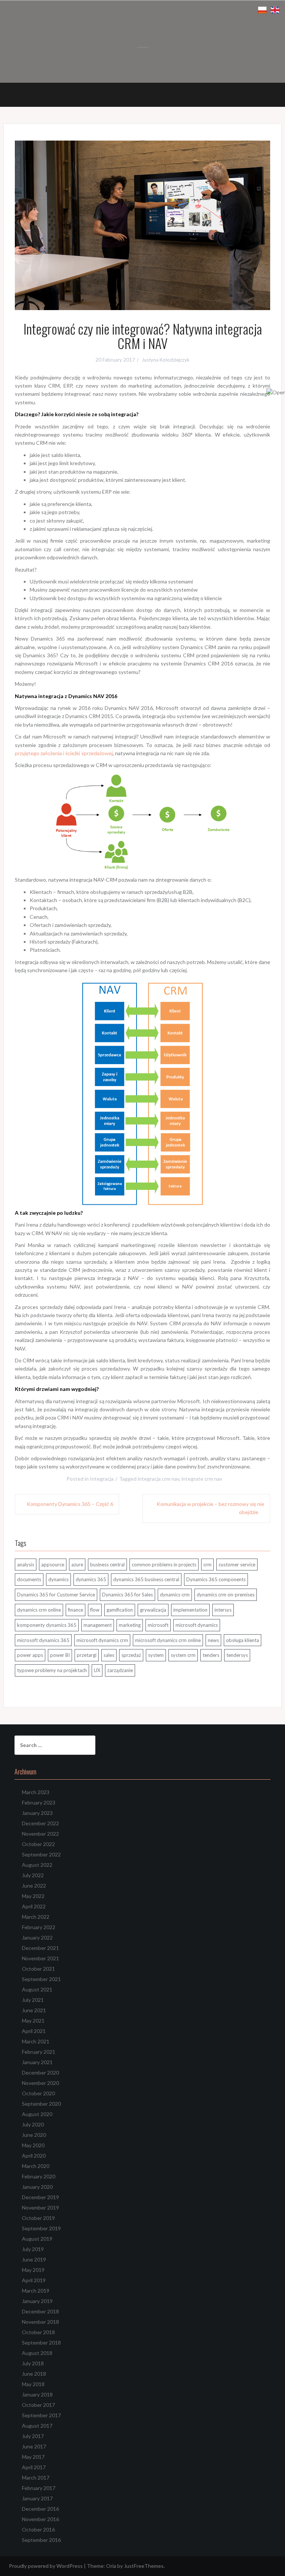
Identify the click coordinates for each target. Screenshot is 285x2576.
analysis (26, 1565)
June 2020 (34, 2135)
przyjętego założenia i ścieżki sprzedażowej (64, 753)
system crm (183, 1655)
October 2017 (38, 2405)
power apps (30, 1655)
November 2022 (40, 1834)
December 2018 (40, 2311)
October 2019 (38, 2218)
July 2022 (33, 1875)
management (98, 1625)
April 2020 (34, 2156)
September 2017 (41, 2415)
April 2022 (34, 1906)
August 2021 (37, 1989)
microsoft (158, 1625)
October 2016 (38, 2529)
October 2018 (38, 2332)
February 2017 (39, 2488)
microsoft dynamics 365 (43, 1640)
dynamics (58, 1579)
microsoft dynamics (197, 1625)
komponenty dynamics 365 (47, 1625)
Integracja (102, 1479)
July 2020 (33, 2124)
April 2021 (34, 2031)
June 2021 (34, 2010)
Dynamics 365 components (216, 1579)
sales (109, 1655)
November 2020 (40, 2083)
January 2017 (37, 2498)
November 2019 (40, 2207)
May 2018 (33, 2384)
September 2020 (41, 2104)
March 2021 (36, 2041)
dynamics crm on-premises (226, 1595)
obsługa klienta (243, 1640)
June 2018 (34, 2374)
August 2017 (37, 2426)
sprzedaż (131, 1655)
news (213, 1640)
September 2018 (41, 2343)
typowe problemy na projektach (52, 1670)
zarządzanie (120, 1670)
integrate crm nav (202, 1479)
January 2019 (37, 2301)
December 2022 (40, 1823)
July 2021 (33, 2000)
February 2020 (39, 2176)
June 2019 (34, 2259)
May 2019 (33, 2270)
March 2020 (36, 2166)
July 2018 (33, 2363)
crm (207, 1565)
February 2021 (39, 2052)
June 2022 (34, 1886)
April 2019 (34, 2280)
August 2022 (37, 1865)
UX (97, 1670)
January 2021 (37, 2062)
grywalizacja (153, 1610)
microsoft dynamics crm (102, 1640)
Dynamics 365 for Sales (127, 1595)
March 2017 (36, 2478)
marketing (130, 1625)
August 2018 (37, 2353)
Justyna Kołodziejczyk (166, 360)
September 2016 (41, 2540)
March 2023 (36, 1792)
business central (107, 1565)
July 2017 (33, 2436)
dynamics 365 (91, 1579)
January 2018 (37, 2394)
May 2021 (33, 2021)
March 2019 (36, 2291)
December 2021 (40, 1948)
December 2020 (40, 2072)
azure (77, 1565)
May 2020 (33, 2145)
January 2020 (37, 2187)
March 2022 (36, 1917)
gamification (120, 1610)
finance (76, 1610)
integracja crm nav (158, 1479)
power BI (60, 1655)
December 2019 (40, 2197)
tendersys (237, 1655)
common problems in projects (164, 1565)
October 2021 (38, 1969)
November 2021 (40, 1958)
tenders (211, 1655)
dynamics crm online (39, 1610)
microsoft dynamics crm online (168, 1640)
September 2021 (41, 1979)
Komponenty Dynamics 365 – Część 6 (70, 1504)
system (156, 1655)
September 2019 (41, 2228)
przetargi (87, 1655)
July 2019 (33, 2249)
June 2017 (34, 2446)
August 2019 (37, 2239)
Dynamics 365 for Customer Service (56, 1595)
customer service (237, 1565)
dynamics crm (175, 1595)
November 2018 (40, 2322)
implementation (190, 1610)
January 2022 (37, 1937)
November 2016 (40, 2519)
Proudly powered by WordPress (46, 2566)
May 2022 (33, 1896)
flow (95, 1610)
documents (29, 1579)
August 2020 (37, 2114)
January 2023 (37, 1813)
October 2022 (38, 1844)
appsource (53, 1565)
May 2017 (33, 2457)
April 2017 (34, 2467)
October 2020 (38, 2093)
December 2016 (40, 2509)
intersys (223, 1610)
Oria (111, 2566)
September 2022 (41, 1854)
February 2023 (39, 1802)
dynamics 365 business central (146, 1579)
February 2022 (39, 1927)
